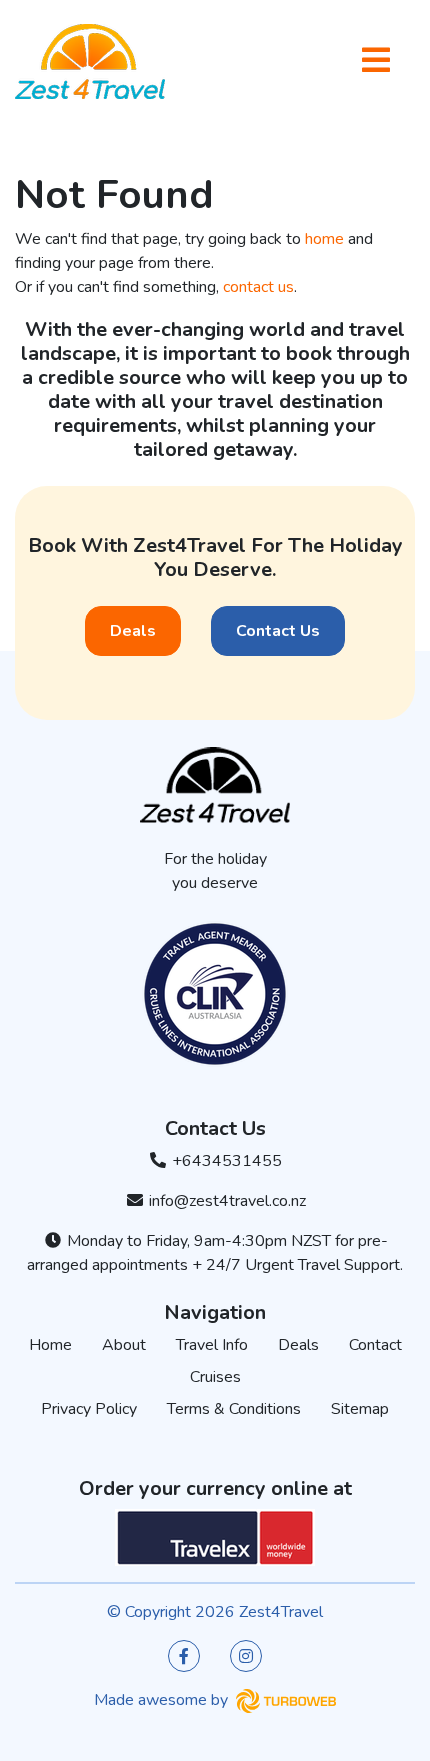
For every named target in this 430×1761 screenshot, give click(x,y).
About (124, 1345)
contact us (258, 287)
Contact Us (278, 631)
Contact (375, 1345)
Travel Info (212, 1345)
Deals (133, 631)
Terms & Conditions (234, 1409)
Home (50, 1345)
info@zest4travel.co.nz (225, 1201)
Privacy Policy (89, 1409)
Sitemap (360, 1409)
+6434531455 (225, 1161)
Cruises (215, 1377)
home (324, 239)
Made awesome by (163, 1700)
